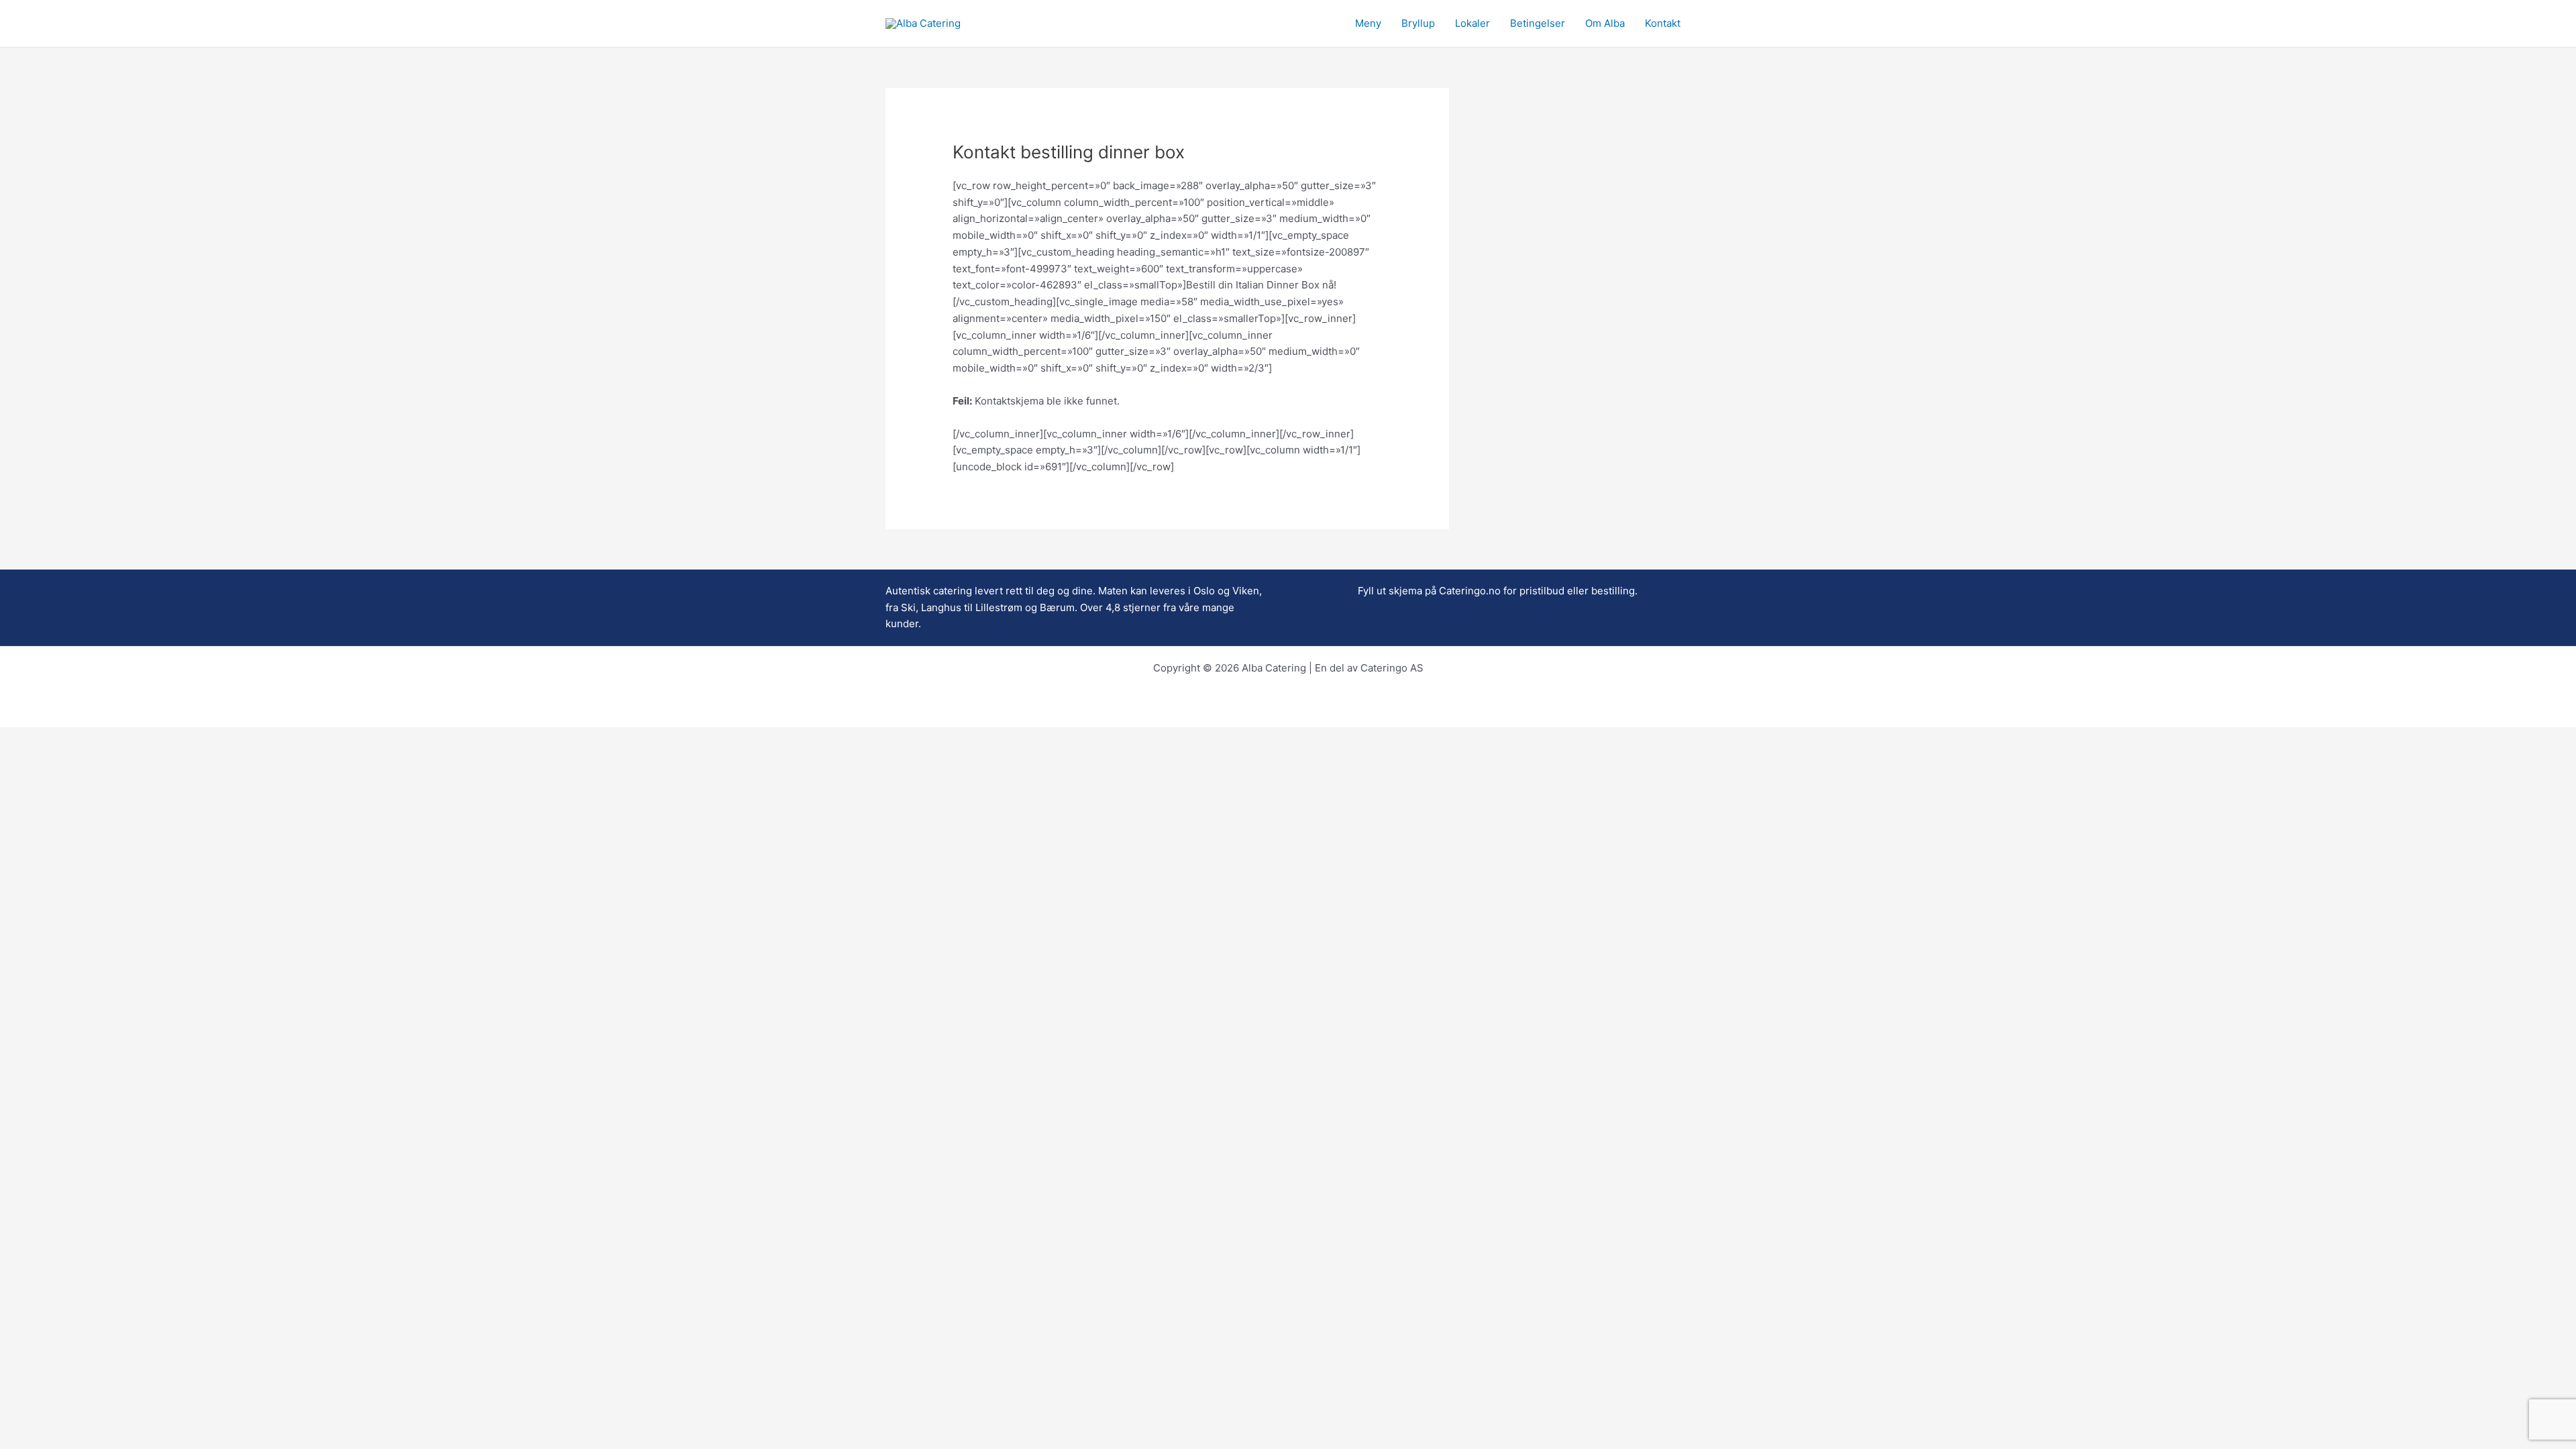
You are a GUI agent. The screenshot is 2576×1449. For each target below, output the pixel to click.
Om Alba (1605, 23)
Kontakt (1663, 23)
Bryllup (1418, 23)
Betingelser (1538, 23)
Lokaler (1472, 23)
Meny (1368, 23)
